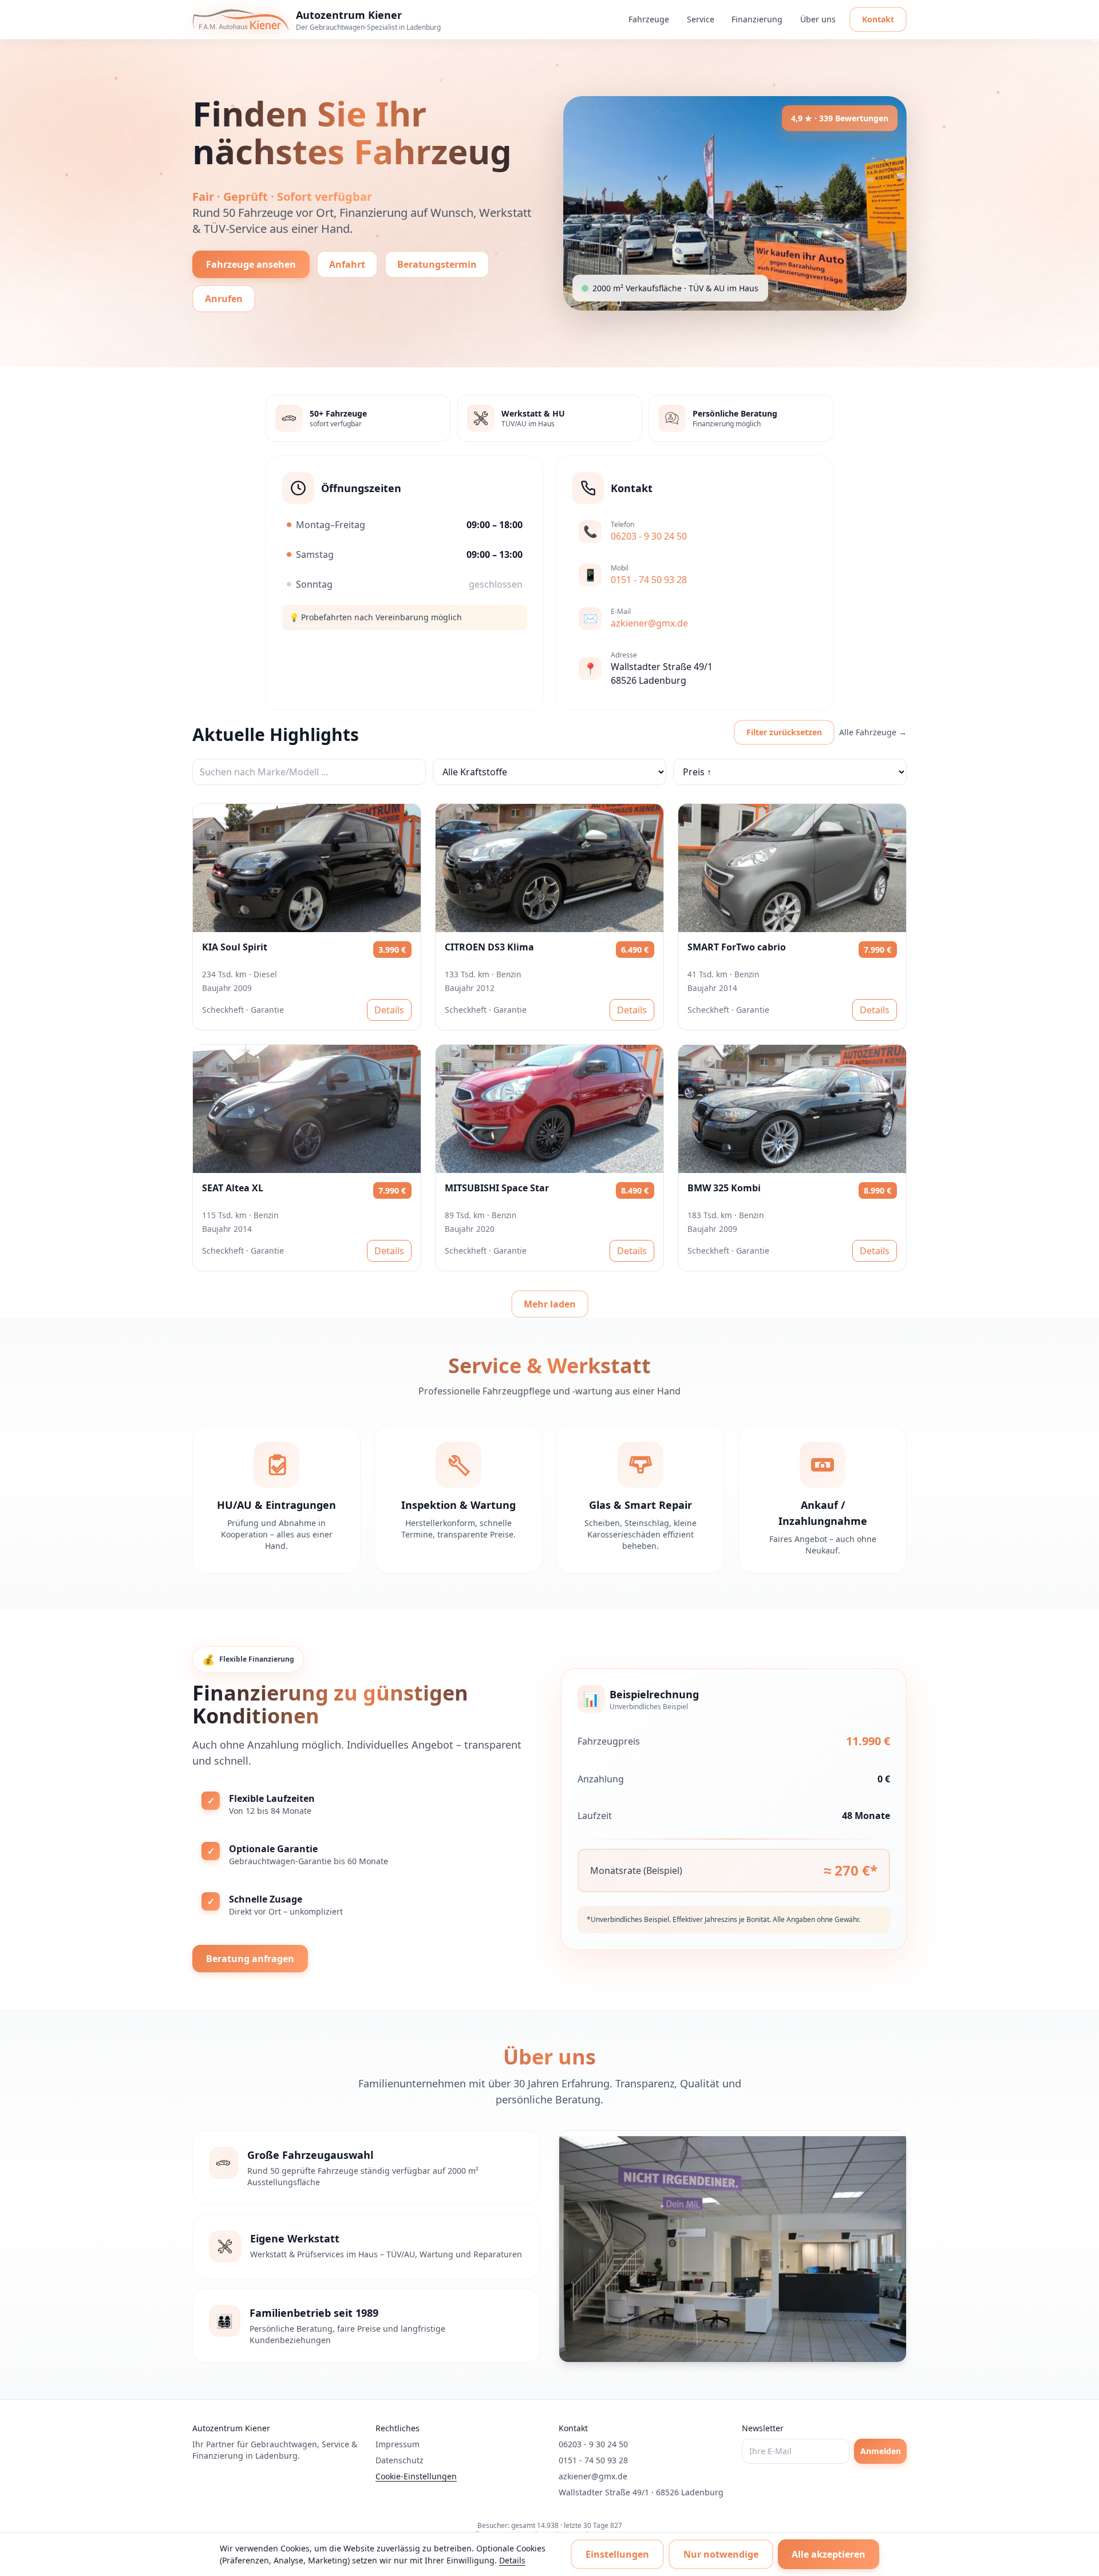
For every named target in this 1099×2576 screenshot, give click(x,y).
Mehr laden (550, 1304)
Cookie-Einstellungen (416, 2476)
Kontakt (878, 19)
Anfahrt (347, 264)
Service (701, 19)
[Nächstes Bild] (406, 868)
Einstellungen (617, 2554)
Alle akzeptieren (829, 2554)
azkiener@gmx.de (593, 2476)
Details (389, 1010)
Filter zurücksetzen (784, 732)
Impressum (398, 2444)
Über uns (818, 19)
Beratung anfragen (250, 1959)
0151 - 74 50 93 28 (593, 2460)
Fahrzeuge (649, 19)
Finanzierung (757, 19)
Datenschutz (400, 2460)
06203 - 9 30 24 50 (593, 2444)
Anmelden (881, 2451)
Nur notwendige (721, 2554)
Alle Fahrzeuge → (873, 732)
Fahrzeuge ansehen (251, 264)
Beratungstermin (437, 264)
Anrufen (224, 299)
